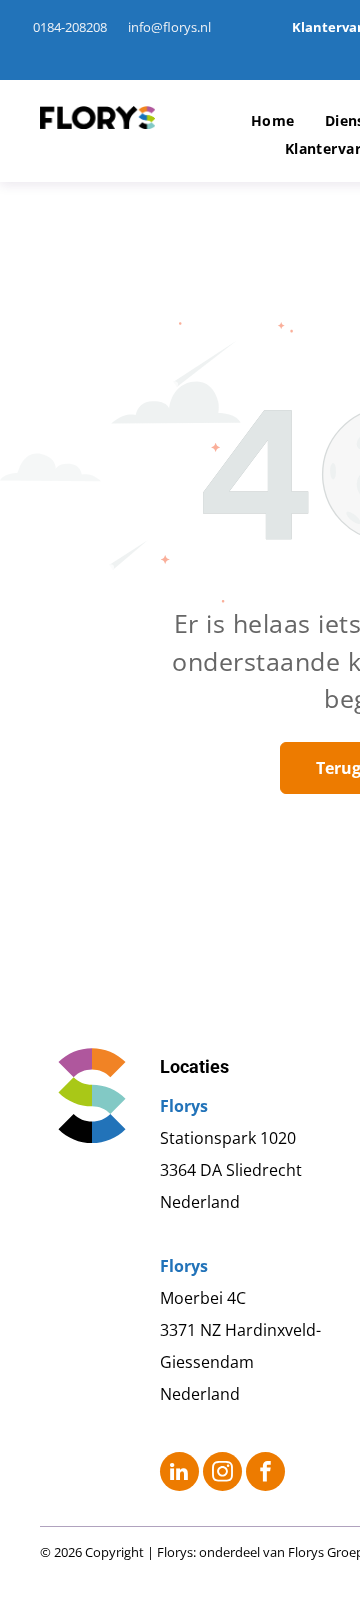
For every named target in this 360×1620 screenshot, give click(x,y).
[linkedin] (179, 1474)
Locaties (194, 1066)
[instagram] (222, 1474)
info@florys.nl (169, 27)
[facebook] (265, 1474)
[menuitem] (273, 121)
